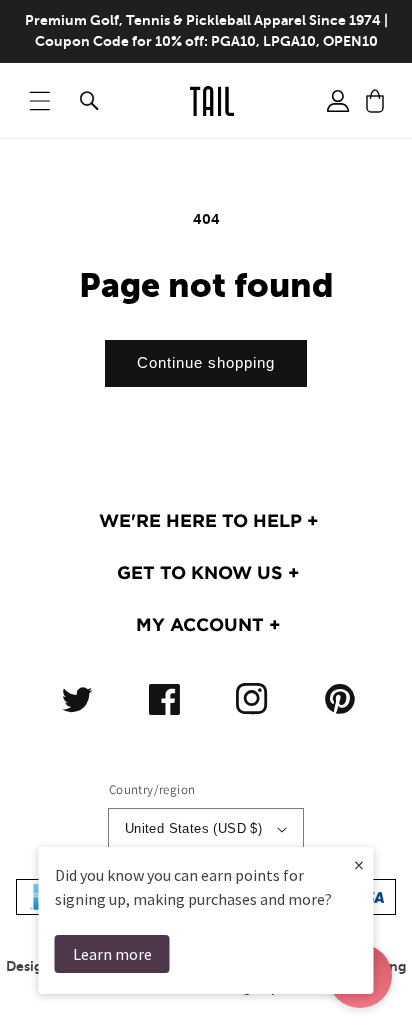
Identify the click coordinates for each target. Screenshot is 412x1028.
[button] (40, 101)
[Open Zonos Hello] (382, 988)
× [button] (359, 864)
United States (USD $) (193, 828)
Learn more (112, 954)
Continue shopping (206, 362)
